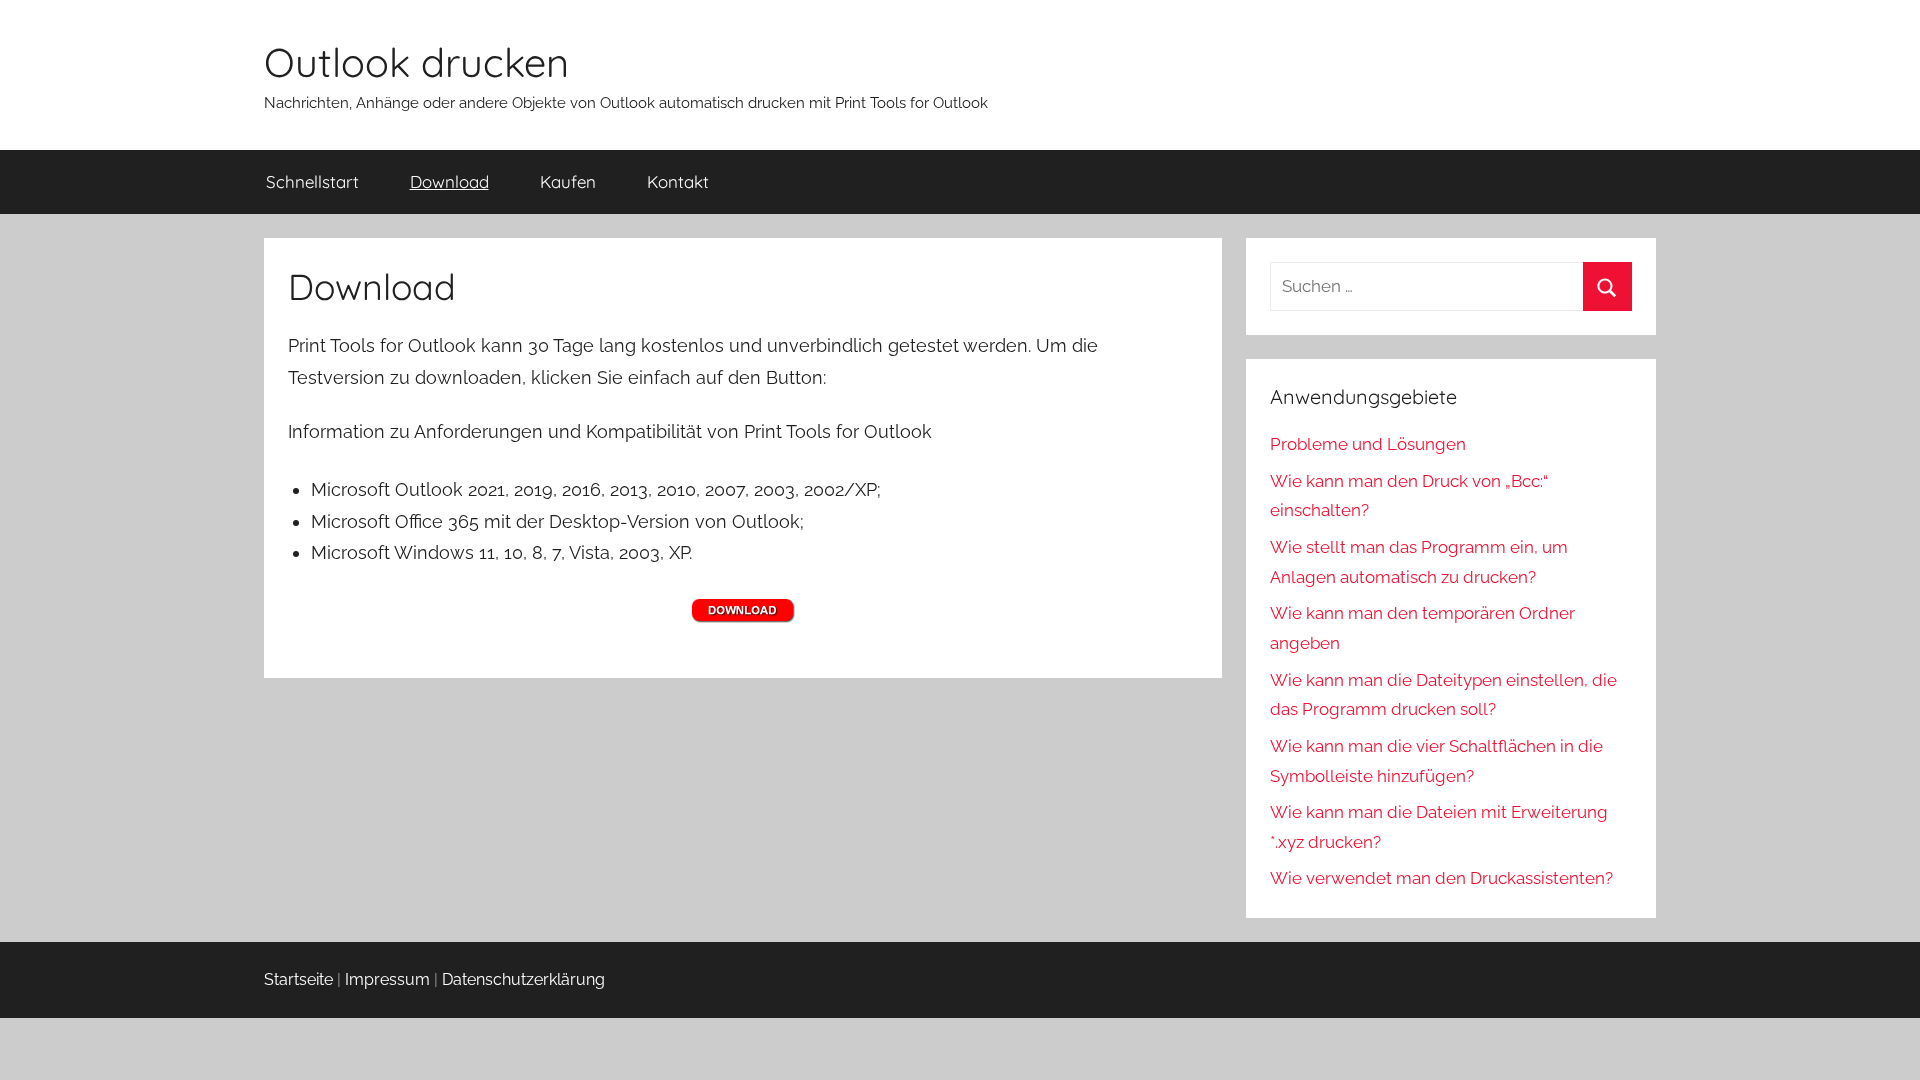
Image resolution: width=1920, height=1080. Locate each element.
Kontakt (678, 181)
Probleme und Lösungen (1368, 444)
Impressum (387, 979)
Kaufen (568, 181)
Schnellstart (312, 181)
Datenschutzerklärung (523, 979)
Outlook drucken (416, 62)
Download (449, 181)
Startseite (298, 979)
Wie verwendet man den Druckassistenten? (1441, 878)
